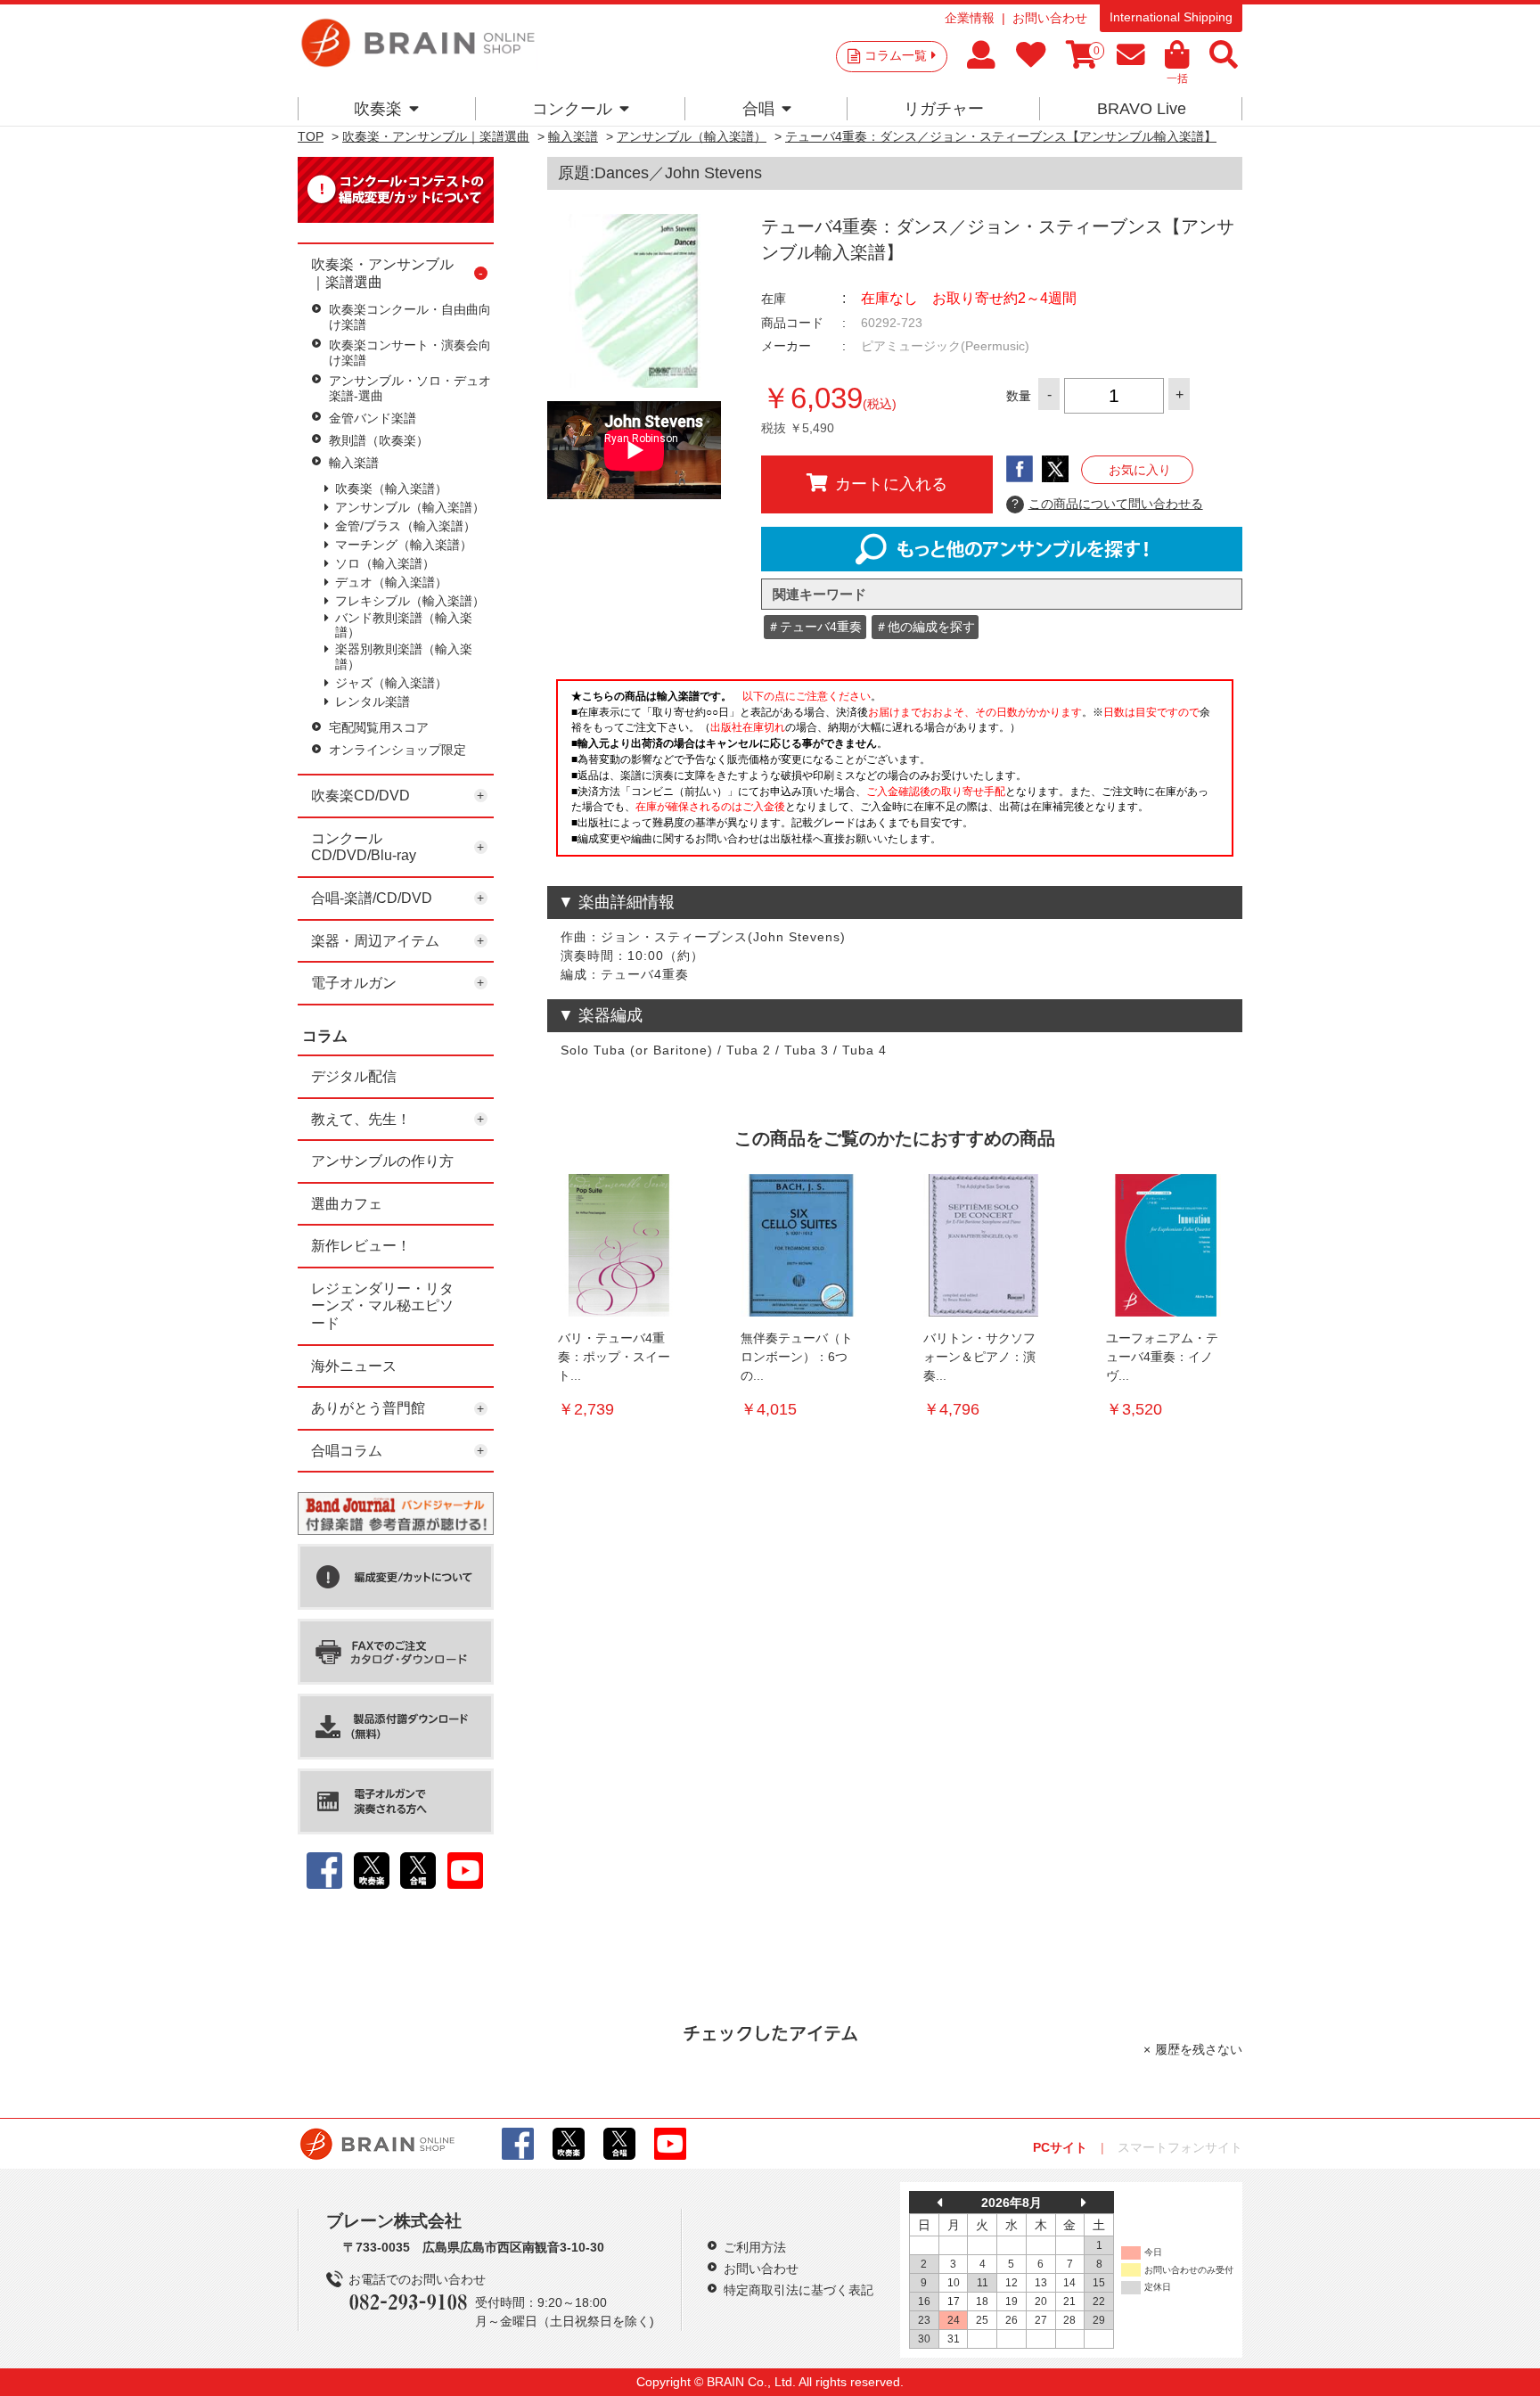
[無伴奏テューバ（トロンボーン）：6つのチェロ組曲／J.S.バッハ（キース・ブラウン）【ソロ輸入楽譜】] (801, 1245)
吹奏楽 (378, 109)
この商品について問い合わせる (1107, 504)
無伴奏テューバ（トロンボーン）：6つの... (797, 1357)
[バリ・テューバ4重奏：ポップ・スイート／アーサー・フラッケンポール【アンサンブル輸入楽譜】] (618, 1245)
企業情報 (970, 18)
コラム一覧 (896, 55)
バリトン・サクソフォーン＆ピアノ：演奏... (979, 1357)
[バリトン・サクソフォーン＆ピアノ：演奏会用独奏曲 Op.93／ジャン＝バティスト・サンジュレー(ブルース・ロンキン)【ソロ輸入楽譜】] (984, 1245)
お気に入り (1140, 470)
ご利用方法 (755, 2247)
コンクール (572, 109)
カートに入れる (891, 484)
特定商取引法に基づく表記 (799, 2290)
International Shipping (1171, 17)
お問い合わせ (1050, 18)
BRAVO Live (1142, 109)
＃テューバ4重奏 (815, 627)
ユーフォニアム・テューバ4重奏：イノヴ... (1162, 1357)
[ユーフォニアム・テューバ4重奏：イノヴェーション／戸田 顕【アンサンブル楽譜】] (1167, 1245)
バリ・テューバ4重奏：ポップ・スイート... (614, 1357)
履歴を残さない (1199, 2049)
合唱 (758, 109)
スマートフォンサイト (1180, 2147)
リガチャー (944, 109)
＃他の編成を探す (925, 627)
